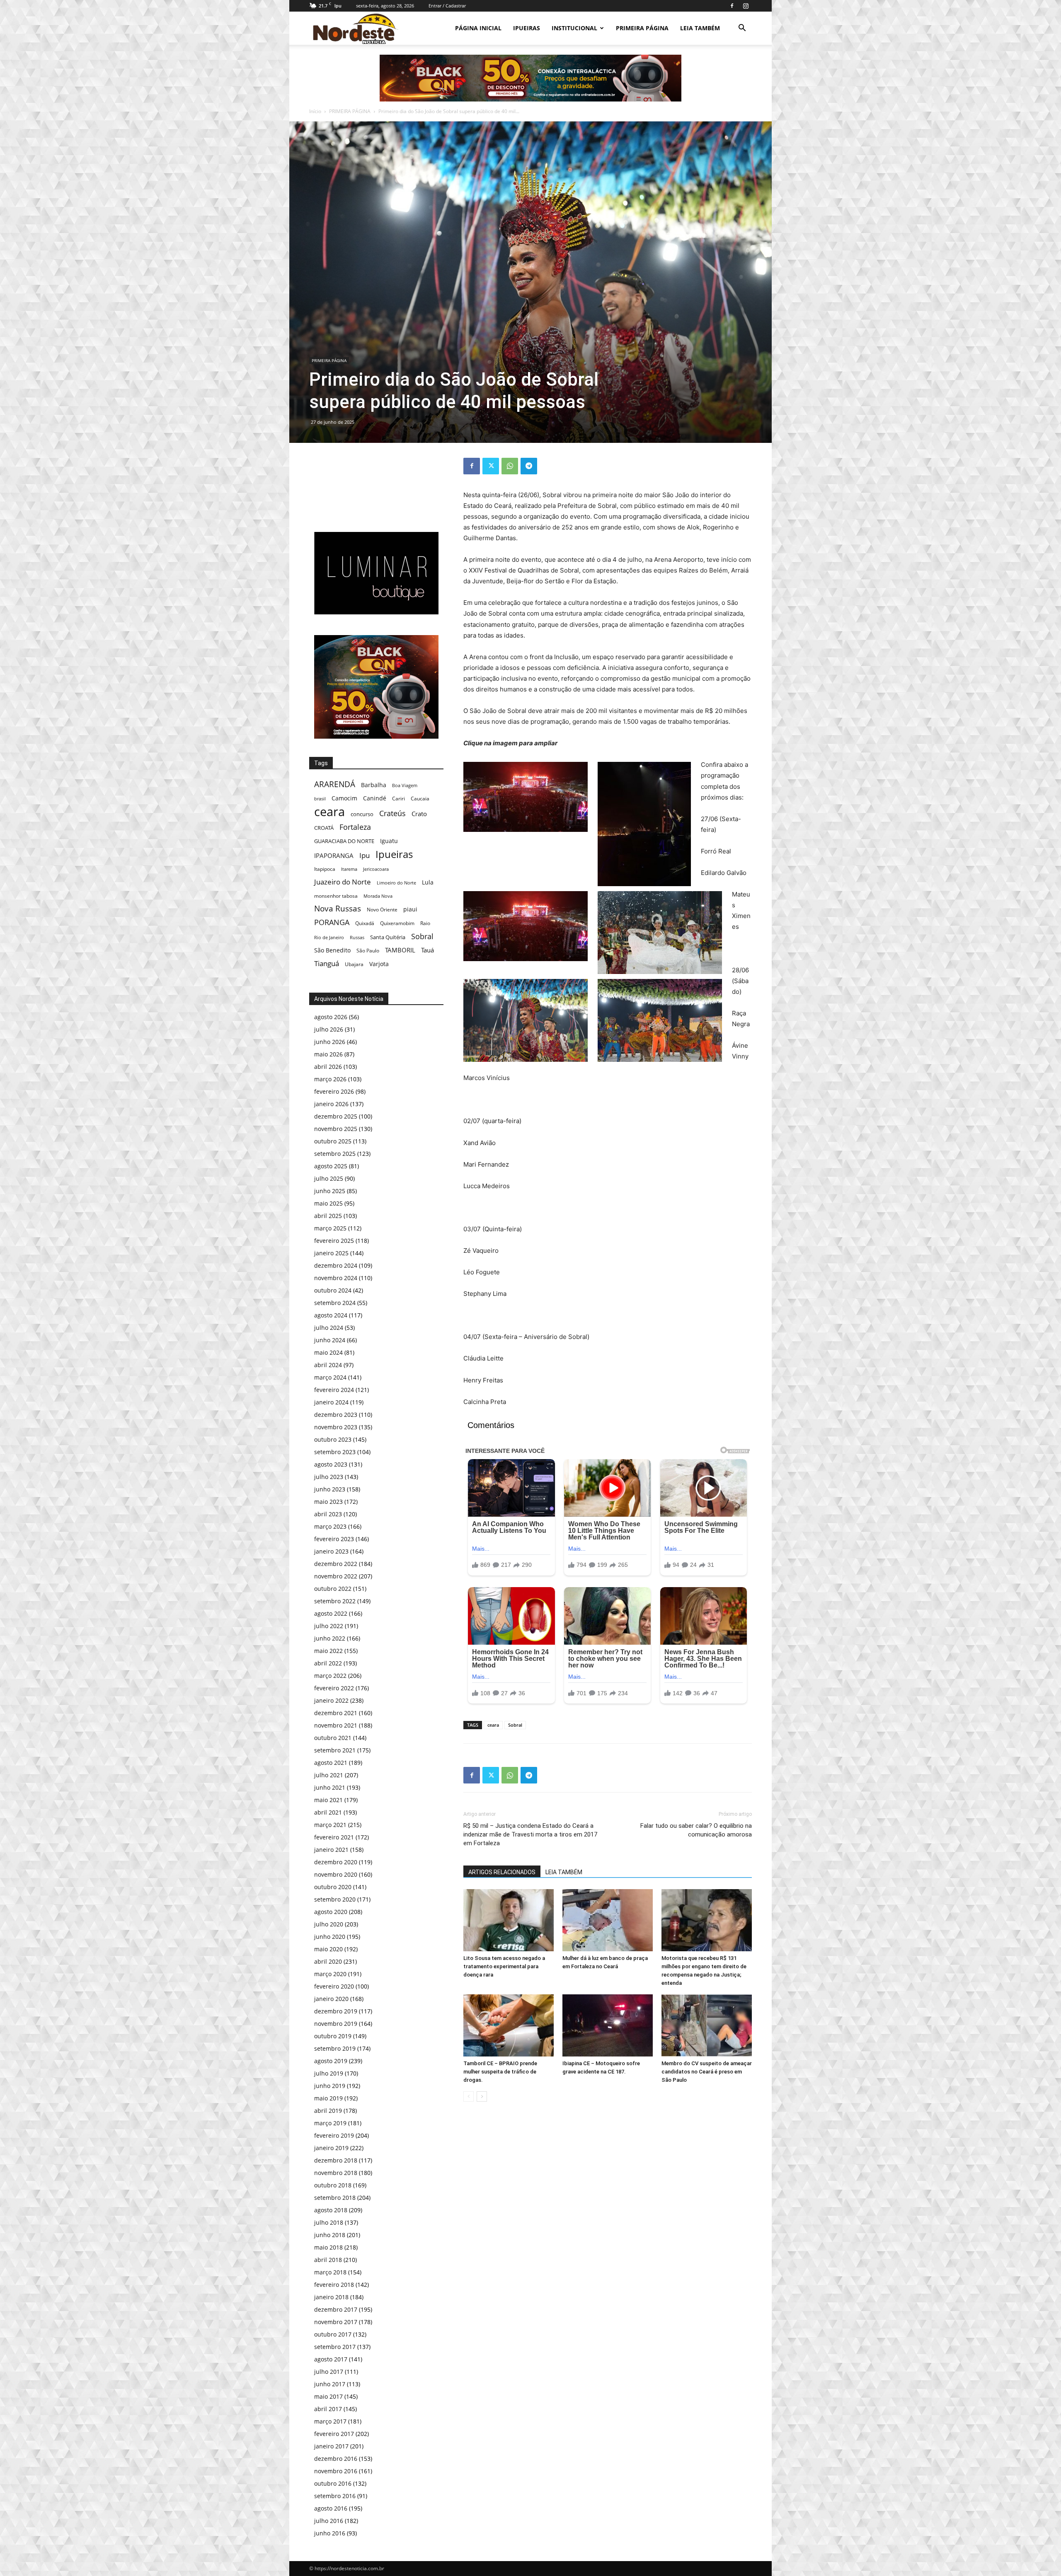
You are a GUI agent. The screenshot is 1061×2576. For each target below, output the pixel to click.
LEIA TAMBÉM (700, 28)
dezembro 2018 (336, 2160)
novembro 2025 (336, 1129)
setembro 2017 (335, 2347)
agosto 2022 (331, 1613)
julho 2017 (329, 2372)
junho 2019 (330, 2086)
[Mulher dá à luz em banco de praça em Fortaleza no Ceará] (608, 1920)
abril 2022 (328, 1663)
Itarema (349, 869)
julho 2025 (329, 1178)
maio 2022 (328, 1651)
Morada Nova (378, 896)
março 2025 (330, 1228)
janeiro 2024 (331, 1402)
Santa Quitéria (388, 937)
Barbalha (374, 785)
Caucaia (420, 799)
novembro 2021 (336, 1725)
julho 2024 (329, 1328)
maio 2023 (328, 1502)
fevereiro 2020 (334, 1986)
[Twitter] (491, 466)
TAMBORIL (400, 950)
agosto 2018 (331, 2210)
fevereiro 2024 (334, 1390)
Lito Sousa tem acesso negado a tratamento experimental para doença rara (504, 1966)
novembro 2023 (336, 1427)
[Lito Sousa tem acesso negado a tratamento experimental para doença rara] (509, 1920)
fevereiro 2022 (334, 1688)
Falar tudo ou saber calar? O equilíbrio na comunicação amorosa (696, 1830)
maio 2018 (328, 2247)
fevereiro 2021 (334, 1837)
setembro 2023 (335, 1452)
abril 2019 (328, 2111)
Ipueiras (394, 854)
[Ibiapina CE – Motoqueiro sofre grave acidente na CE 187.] (608, 2025)
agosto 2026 (331, 1017)
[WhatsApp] (510, 466)
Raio (425, 923)
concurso (362, 814)
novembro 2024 (336, 1278)
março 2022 (330, 1676)
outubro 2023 (333, 1439)
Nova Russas (338, 909)
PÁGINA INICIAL (478, 28)
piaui (410, 909)
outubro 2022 (333, 1589)
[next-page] (482, 2096)
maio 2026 (328, 1054)
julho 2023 (329, 1477)
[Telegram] (529, 466)
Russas (357, 937)
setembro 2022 (335, 1601)
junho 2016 (330, 2533)
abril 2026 (328, 1067)
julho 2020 (329, 1924)
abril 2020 (328, 1961)
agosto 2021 (331, 1763)
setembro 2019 (335, 2048)
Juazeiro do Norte (343, 882)
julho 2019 (329, 2073)
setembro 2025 (335, 1154)
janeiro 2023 (331, 1551)
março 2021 (330, 1825)
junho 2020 (330, 1937)
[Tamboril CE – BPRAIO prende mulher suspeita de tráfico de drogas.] (509, 2025)
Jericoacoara (376, 869)
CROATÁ (324, 828)
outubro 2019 (333, 2036)
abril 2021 (328, 1812)
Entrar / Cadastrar (447, 6)
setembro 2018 (335, 2198)
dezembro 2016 (336, 2459)
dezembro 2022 (336, 1564)
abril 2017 (328, 2409)
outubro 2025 (333, 1141)
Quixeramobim (397, 923)
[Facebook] (732, 6)
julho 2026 (329, 1029)
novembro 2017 (336, 2322)
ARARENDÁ (335, 784)
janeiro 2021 (331, 1850)
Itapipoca (325, 869)
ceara (493, 1725)
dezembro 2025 (336, 1116)
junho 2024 (330, 1340)
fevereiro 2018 (334, 2285)
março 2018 (330, 2272)
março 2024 (330, 1377)
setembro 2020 (335, 1899)
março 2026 (330, 1079)
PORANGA (332, 922)
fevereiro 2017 (334, 2434)
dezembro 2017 (336, 2309)
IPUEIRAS (527, 28)
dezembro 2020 (336, 1862)
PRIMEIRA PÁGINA (642, 28)
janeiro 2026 (331, 1104)
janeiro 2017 (331, 2446)
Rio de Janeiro (329, 937)
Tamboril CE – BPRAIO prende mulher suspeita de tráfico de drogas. (500, 2072)
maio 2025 (328, 1203)
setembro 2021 (335, 1750)
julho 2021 (329, 1775)
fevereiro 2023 (334, 1539)
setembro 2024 (335, 1303)
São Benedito (332, 950)
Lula (428, 882)
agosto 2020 (331, 1912)
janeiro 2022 (331, 1700)
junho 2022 (330, 1638)
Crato (419, 814)
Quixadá (365, 923)
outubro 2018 (333, 2185)
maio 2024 (328, 1352)
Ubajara (354, 964)
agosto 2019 (331, 2061)
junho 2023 (330, 1489)
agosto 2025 (331, 1166)
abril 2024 (328, 1365)
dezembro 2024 (336, 1265)
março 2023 (330, 1526)
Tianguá (327, 963)
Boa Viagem (405, 785)
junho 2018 (330, 2235)
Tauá (428, 950)
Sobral (515, 1725)
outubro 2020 (333, 1887)
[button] (742, 29)
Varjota (379, 964)
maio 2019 (328, 2098)
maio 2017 (328, 2396)
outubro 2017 (333, 2334)
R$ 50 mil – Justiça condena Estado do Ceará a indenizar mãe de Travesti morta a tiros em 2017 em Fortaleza (530, 1834)
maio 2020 (328, 1949)
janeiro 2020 (331, 1999)
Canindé (375, 798)
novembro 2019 (336, 2024)
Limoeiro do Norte (396, 883)
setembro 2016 (335, 2496)
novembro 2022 (336, 1576)
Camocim (344, 798)
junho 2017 (330, 2384)
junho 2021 (330, 1787)
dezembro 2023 (336, 1415)
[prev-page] (469, 2096)
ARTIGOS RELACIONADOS (502, 1872)
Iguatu (389, 841)
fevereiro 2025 (334, 1241)
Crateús (392, 813)
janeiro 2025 (331, 1253)
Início (315, 111)
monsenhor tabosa (336, 896)
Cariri (398, 799)
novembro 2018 (336, 2173)
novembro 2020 (336, 1874)
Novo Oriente (382, 909)
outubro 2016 (333, 2483)
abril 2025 (328, 1216)
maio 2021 (328, 1800)
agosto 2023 (331, 1464)
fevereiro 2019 (334, 2135)
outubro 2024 (333, 1290)
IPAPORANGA (334, 856)
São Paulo (368, 950)
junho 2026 (330, 1042)
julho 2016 (329, 2521)
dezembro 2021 (336, 1713)
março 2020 (330, 1974)
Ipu (365, 855)
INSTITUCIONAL (574, 28)
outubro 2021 (333, 1738)
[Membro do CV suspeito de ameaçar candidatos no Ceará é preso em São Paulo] (707, 2025)
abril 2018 (328, 2260)
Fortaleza (355, 827)
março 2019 (330, 2123)
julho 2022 (329, 1626)
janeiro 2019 (331, 2148)
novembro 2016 (336, 2471)
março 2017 (330, 2421)
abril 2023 (328, 1514)
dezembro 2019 (336, 2011)
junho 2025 (330, 1191)
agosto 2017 (331, 2359)
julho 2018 (329, 2222)
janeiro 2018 (331, 2297)
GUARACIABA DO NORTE (344, 841)
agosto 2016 (331, 2508)
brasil (320, 799)
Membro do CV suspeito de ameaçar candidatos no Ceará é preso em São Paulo (707, 2072)
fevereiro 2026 (334, 1091)
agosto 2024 (331, 1315)
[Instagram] (746, 6)
